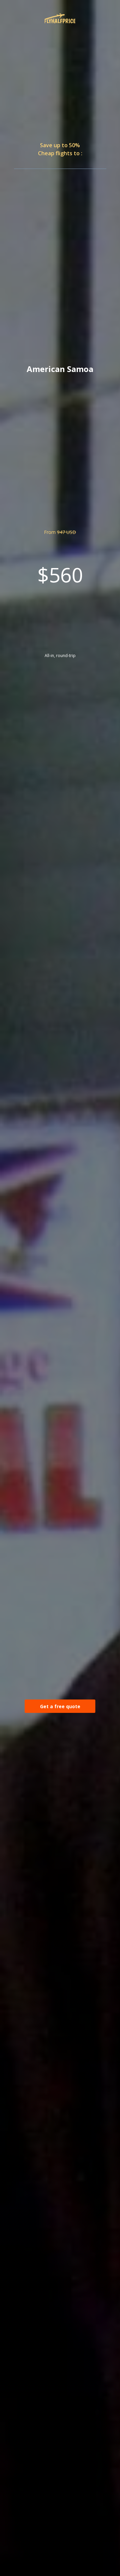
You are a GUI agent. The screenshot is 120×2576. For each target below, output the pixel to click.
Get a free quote (60, 1706)
